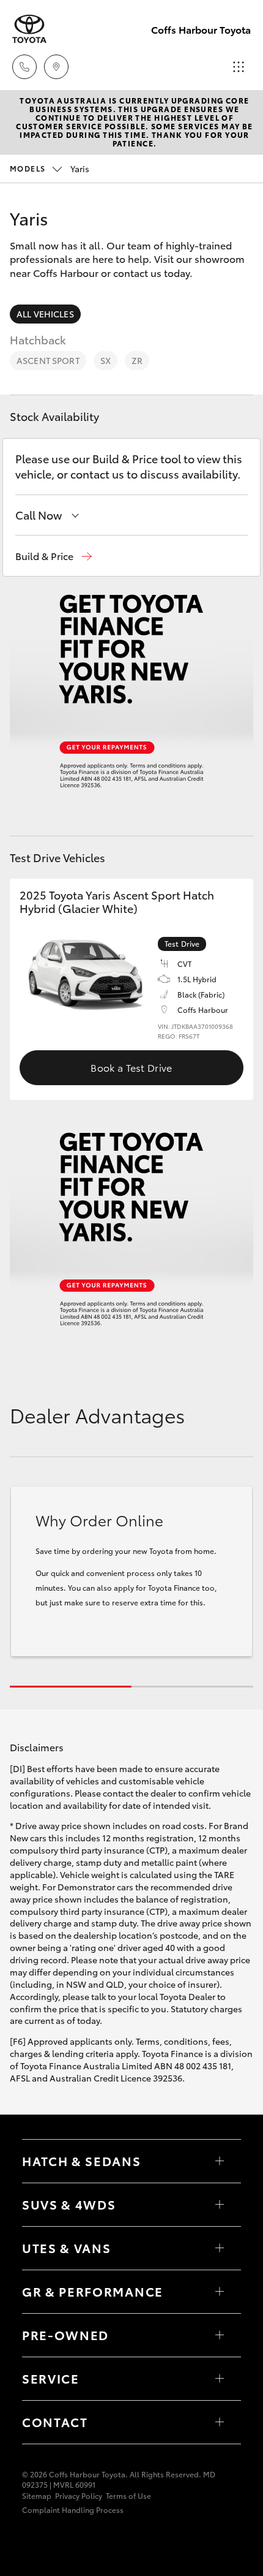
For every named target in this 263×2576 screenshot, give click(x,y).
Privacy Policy (79, 2495)
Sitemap (37, 2495)
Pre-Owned (65, 2335)
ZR (137, 360)
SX (106, 360)
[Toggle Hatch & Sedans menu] (220, 2161)
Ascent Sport (48, 360)
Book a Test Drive (131, 1067)
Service (51, 2378)
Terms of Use (128, 2495)
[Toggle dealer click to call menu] (24, 67)
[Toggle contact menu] (220, 2335)
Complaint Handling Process (73, 2510)
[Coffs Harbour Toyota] (29, 29)
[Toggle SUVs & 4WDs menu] (220, 2205)
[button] (54, 556)
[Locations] (56, 67)
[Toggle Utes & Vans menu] (220, 2248)
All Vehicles (45, 314)
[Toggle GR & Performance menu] (220, 2292)
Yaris (50, 169)
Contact (55, 2422)
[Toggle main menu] (239, 67)
